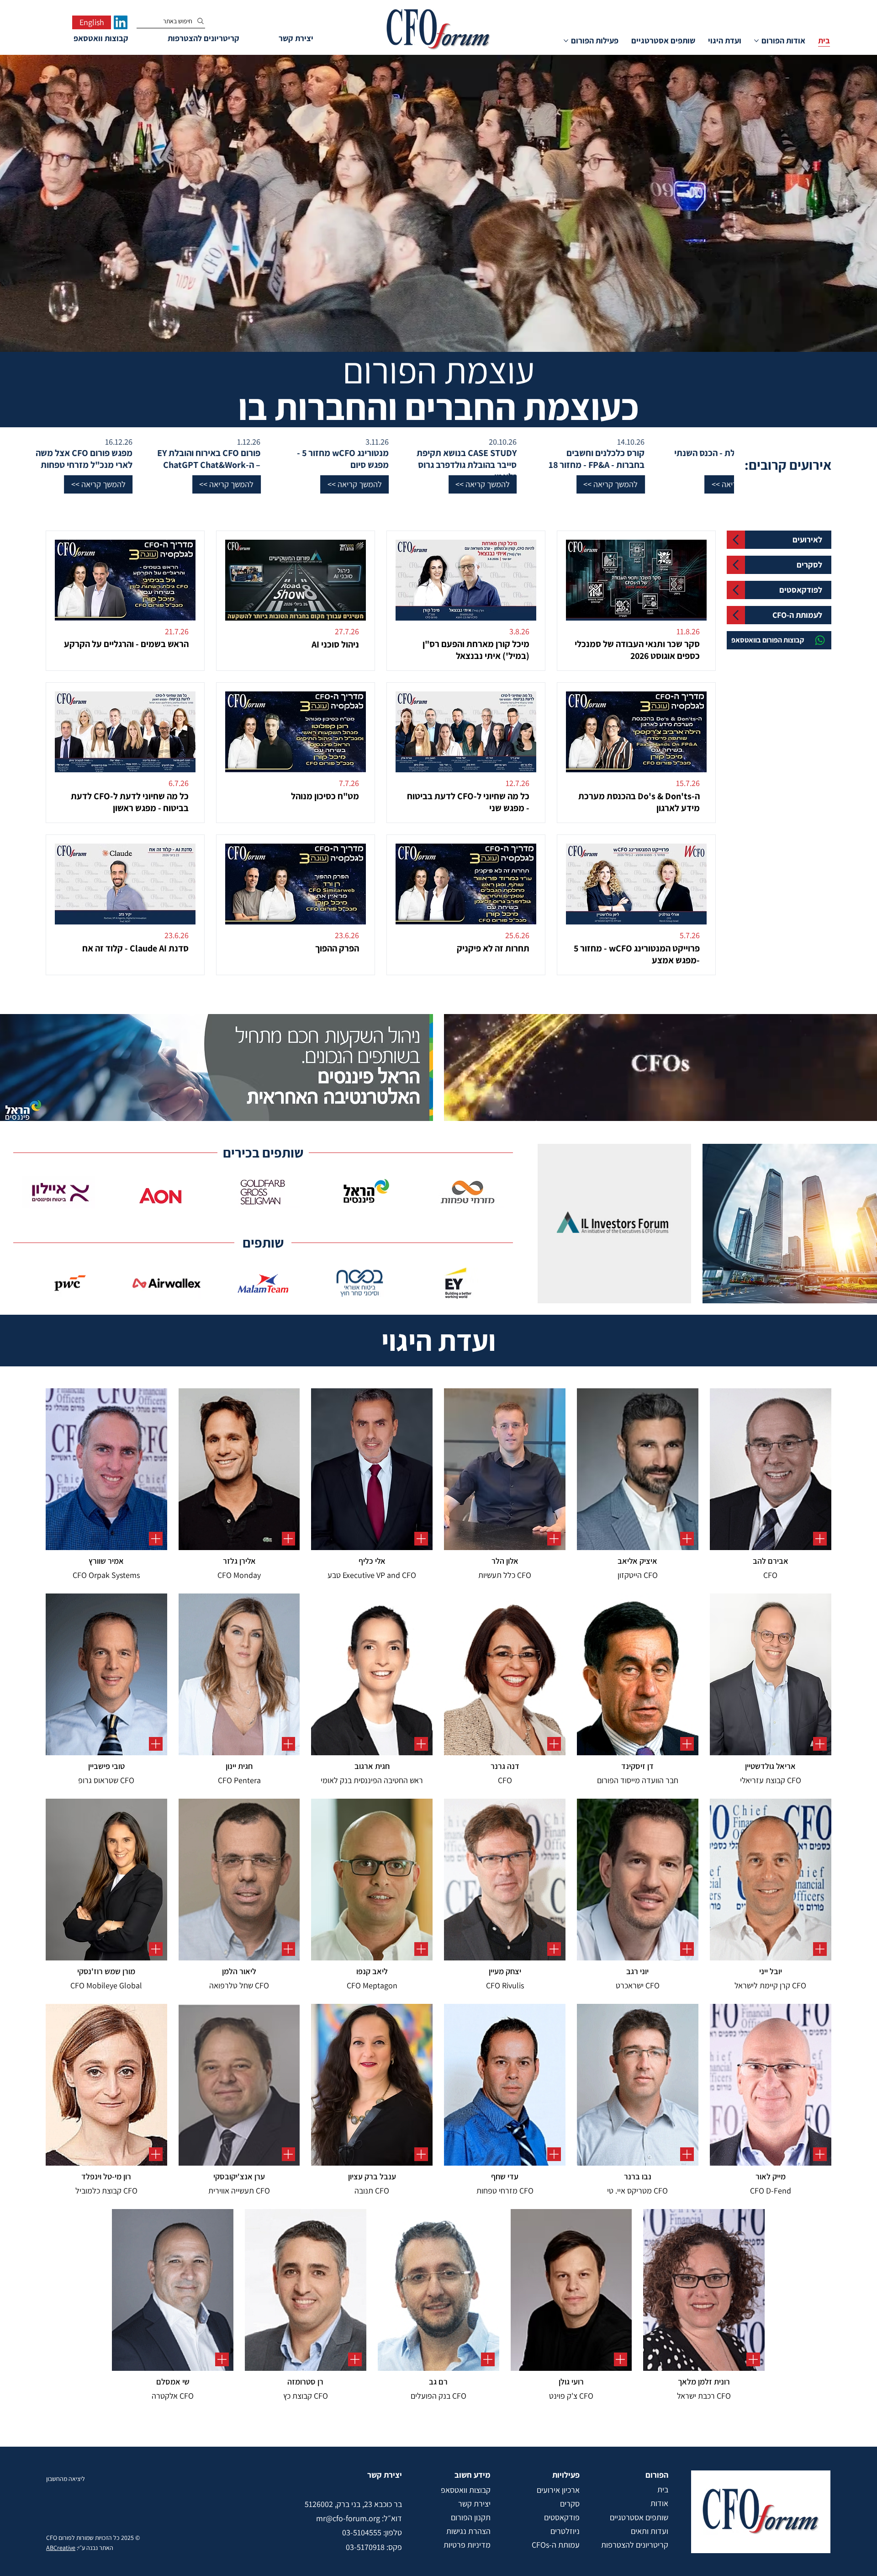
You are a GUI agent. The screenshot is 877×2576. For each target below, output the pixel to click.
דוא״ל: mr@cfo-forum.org (359, 2518)
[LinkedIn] (121, 22)
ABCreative (61, 2548)
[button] (658, 484)
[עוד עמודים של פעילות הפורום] (566, 41)
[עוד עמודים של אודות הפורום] (756, 41)
